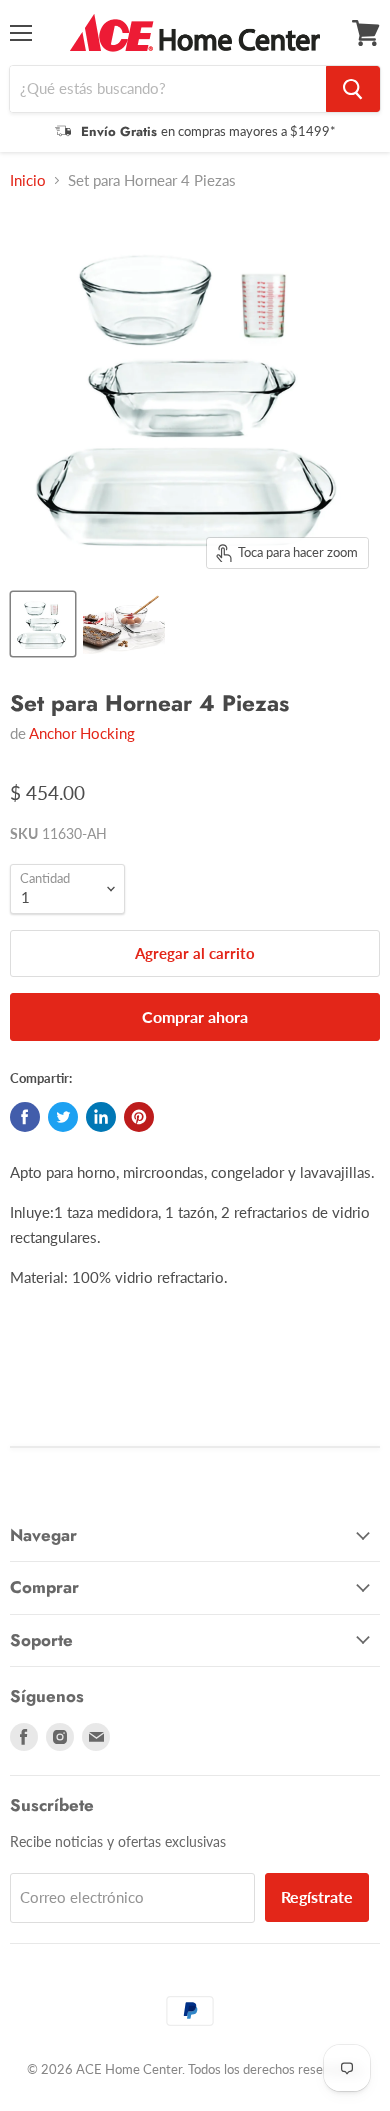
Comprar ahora (195, 1016)
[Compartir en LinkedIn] (101, 1117)
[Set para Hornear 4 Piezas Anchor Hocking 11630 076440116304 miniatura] (43, 624)
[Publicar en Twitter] (63, 1117)
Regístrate (317, 1896)
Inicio (28, 180)
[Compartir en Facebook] (25, 1117)
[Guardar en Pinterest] (139, 1117)
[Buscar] (353, 89)
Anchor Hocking (82, 733)
